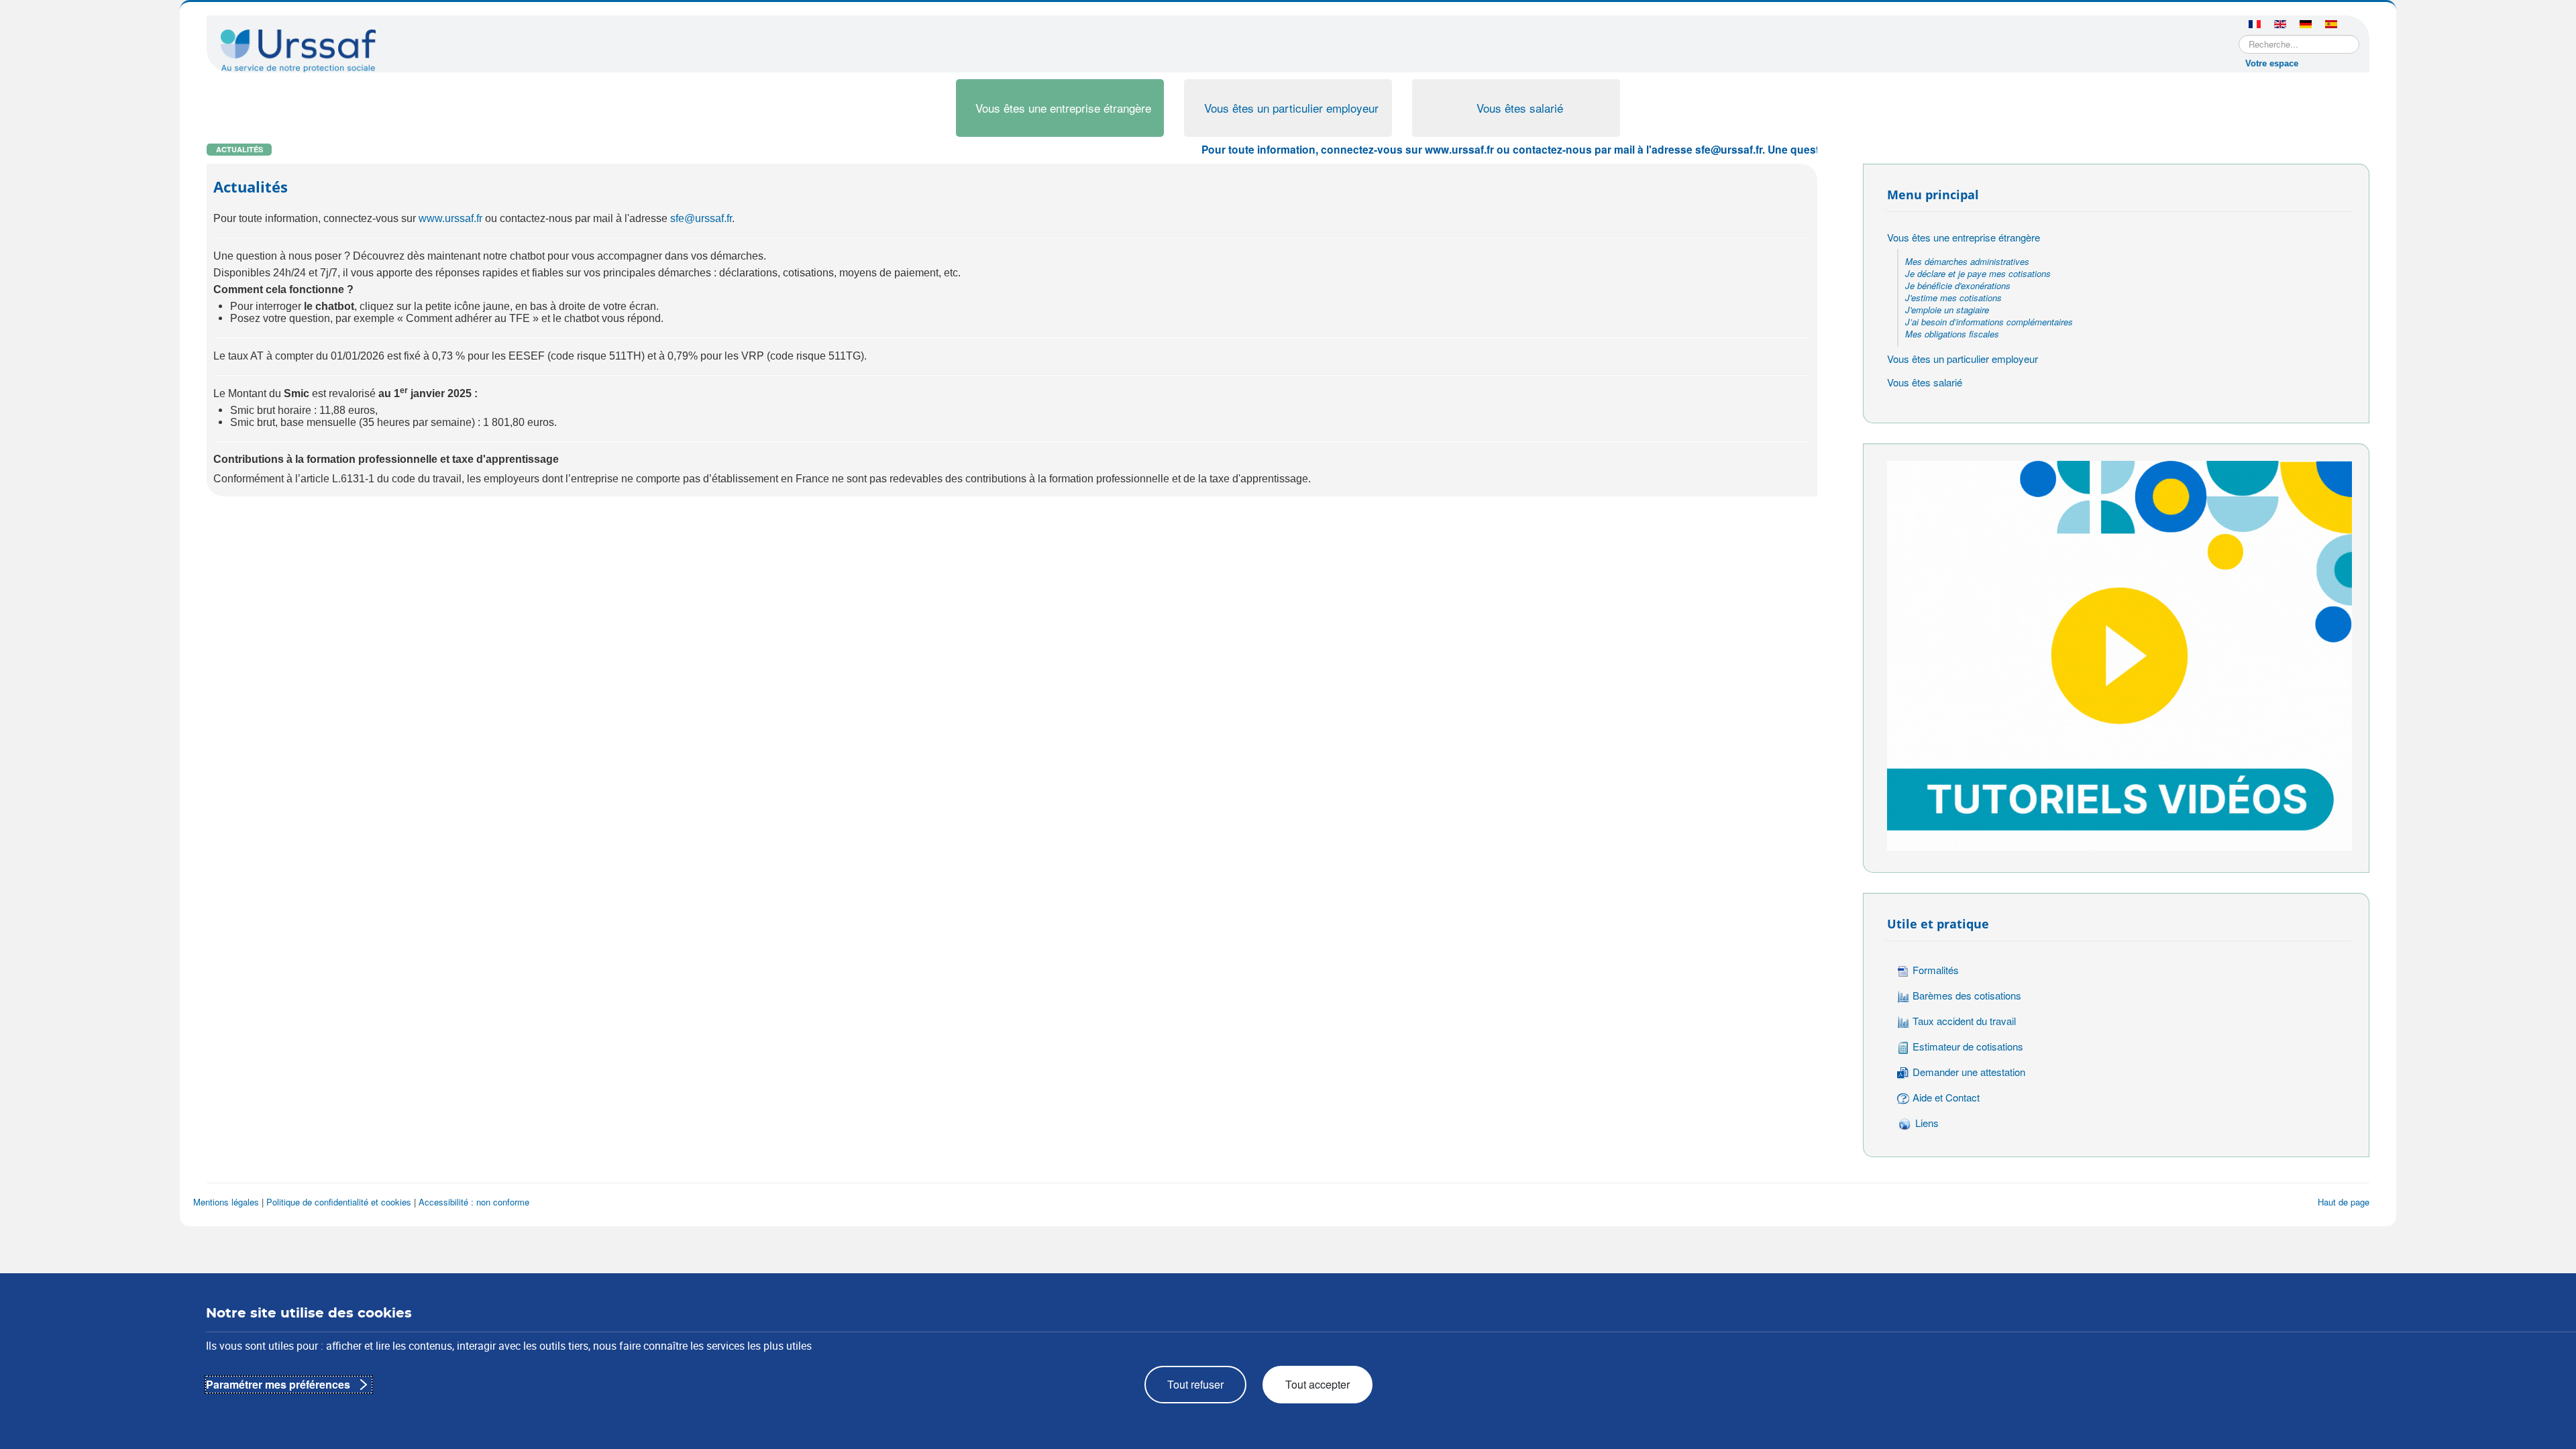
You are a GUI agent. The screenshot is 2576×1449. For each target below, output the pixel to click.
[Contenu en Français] (2255, 25)
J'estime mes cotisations (1953, 298)
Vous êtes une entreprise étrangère (1063, 108)
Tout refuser (1195, 1384)
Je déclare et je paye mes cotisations (1978, 273)
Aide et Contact (1946, 1097)
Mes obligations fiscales (1952, 334)
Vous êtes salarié (1520, 108)
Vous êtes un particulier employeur (1291, 108)
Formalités (1936, 970)
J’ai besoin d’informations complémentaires (1989, 322)
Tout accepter (1318, 1384)
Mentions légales (226, 1202)
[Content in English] (2280, 25)
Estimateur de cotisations (1968, 1046)
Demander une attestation (1969, 1072)
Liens (1927, 1123)
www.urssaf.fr (450, 218)
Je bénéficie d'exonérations (1958, 285)
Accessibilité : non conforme (474, 1202)
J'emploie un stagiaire (1947, 310)
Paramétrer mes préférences (278, 1384)
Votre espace (2272, 63)
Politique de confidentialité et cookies (339, 1202)
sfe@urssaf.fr (701, 218)
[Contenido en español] (2331, 25)
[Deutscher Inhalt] (2306, 25)
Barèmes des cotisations (1967, 995)
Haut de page (2344, 1202)
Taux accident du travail (1964, 1021)
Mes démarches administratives (1967, 261)
